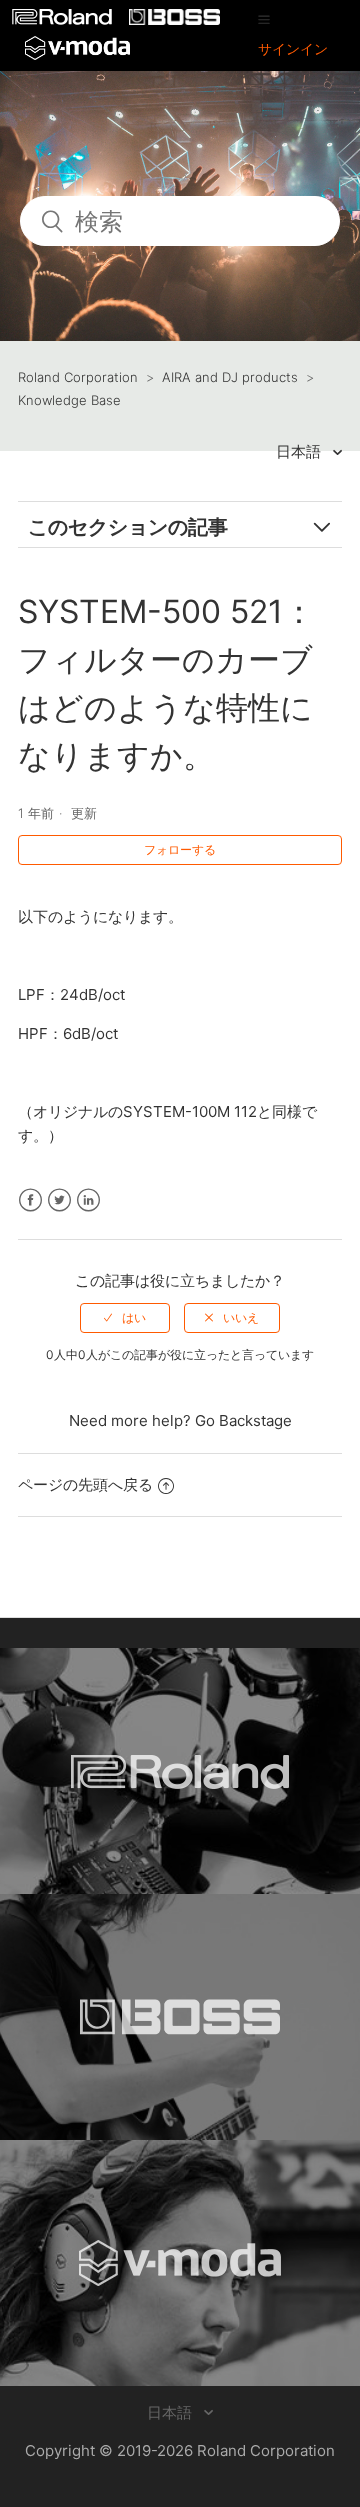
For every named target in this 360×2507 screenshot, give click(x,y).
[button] (264, 19)
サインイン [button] (293, 48)
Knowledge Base (69, 400)
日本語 (300, 451)
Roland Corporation (78, 377)
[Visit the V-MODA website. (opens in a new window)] (180, 2263)
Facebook (30, 1200)
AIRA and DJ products (230, 377)
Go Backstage (243, 1420)
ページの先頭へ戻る (85, 1484)
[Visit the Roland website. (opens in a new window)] (180, 1771)
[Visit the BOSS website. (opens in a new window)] (180, 2017)
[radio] (125, 1318)
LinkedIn (88, 1200)
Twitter (59, 1200)
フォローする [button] (180, 849)
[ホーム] (64, 19)
